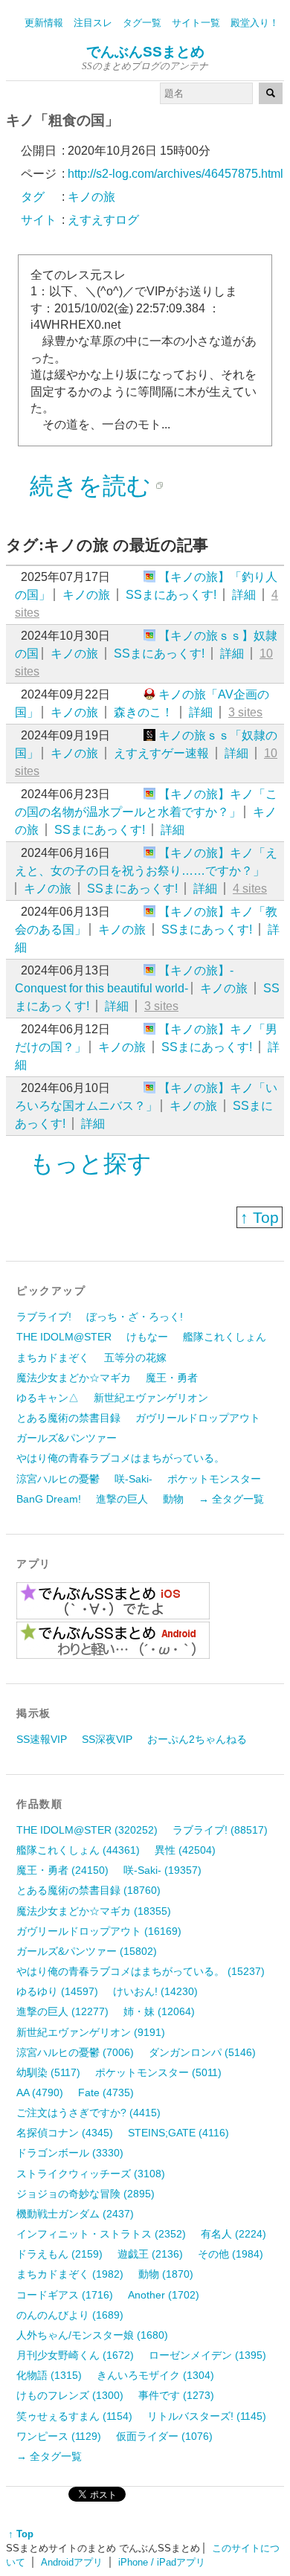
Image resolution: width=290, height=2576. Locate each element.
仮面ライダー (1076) (164, 2436)
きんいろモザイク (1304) (155, 2375)
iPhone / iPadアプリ (162, 2562)
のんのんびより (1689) (70, 2315)
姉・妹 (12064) (159, 2011)
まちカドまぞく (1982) (70, 2274)
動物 (173, 1499)
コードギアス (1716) (65, 2295)
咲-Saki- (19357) (162, 1870)
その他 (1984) (231, 2254)
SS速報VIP (42, 1739)
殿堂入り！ (255, 23)
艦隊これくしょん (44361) (78, 1850)
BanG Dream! (49, 1499)
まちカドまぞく (53, 1358)
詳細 (244, 595)
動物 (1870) (166, 2274)
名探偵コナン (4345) (65, 2133)
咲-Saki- (133, 1479)
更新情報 (44, 23)
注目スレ (93, 23)
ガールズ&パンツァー (67, 1438)
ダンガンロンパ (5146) (202, 2052)
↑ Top (260, 1217)
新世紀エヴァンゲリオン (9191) (91, 2032)
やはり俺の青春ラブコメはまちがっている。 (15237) (141, 1971)
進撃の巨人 (122, 1499)
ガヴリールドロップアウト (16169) (99, 1931)
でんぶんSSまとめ (145, 52)
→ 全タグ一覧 (231, 1499)
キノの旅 (86, 595)
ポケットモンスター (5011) (158, 2072)
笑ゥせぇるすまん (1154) (74, 2416)
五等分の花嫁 (135, 1358)
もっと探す (91, 1163)
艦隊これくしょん (225, 1337)
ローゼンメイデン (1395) (207, 2355)
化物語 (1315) (49, 2375)
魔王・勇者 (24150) (62, 1870)
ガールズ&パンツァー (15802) (87, 1951)
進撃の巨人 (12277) (62, 2011)
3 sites (245, 712)
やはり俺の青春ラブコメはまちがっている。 (120, 1458)
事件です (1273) (176, 2395)
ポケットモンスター (214, 1479)
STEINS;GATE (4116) (178, 2133)
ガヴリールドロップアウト (198, 1418)
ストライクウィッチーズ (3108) (91, 2174)
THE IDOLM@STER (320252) (87, 1830)
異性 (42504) (185, 1850)
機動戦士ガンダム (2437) (75, 2214)
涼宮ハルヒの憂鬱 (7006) (75, 2052)
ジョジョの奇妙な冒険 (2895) (86, 2194)
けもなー (147, 1337)
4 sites (250, 889)
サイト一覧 (196, 23)
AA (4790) (40, 2092)
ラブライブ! (44, 1317)
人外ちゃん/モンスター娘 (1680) (92, 2335)
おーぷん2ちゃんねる (197, 1739)
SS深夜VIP (107, 1739)
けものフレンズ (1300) (70, 2395)
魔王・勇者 (172, 1378)
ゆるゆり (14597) (57, 1991)
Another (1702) (164, 2295)
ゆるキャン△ (48, 1398)
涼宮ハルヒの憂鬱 (58, 1479)
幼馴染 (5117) (48, 2072)
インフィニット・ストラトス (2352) (101, 2234)
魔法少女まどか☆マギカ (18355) (94, 1911)
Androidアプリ (72, 2562)
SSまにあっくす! (171, 595)
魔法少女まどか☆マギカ (74, 1378)
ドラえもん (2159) (59, 2254)
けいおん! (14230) (155, 1991)
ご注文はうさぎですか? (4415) (88, 2113)
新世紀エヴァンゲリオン (151, 1398)
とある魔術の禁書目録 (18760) (88, 1890)
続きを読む (90, 486)
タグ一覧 (142, 23)
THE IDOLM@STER (64, 1337)
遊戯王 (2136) (150, 2254)
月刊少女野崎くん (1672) (75, 2355)
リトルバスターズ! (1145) (207, 2416)
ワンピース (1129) (59, 2436)
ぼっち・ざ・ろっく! (135, 1317)
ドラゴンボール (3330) (70, 2153)
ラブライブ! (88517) (220, 1830)
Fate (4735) (106, 2092)
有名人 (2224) (233, 2234)
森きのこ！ (144, 712)
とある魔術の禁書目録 (68, 1418)
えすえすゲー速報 (161, 753)
